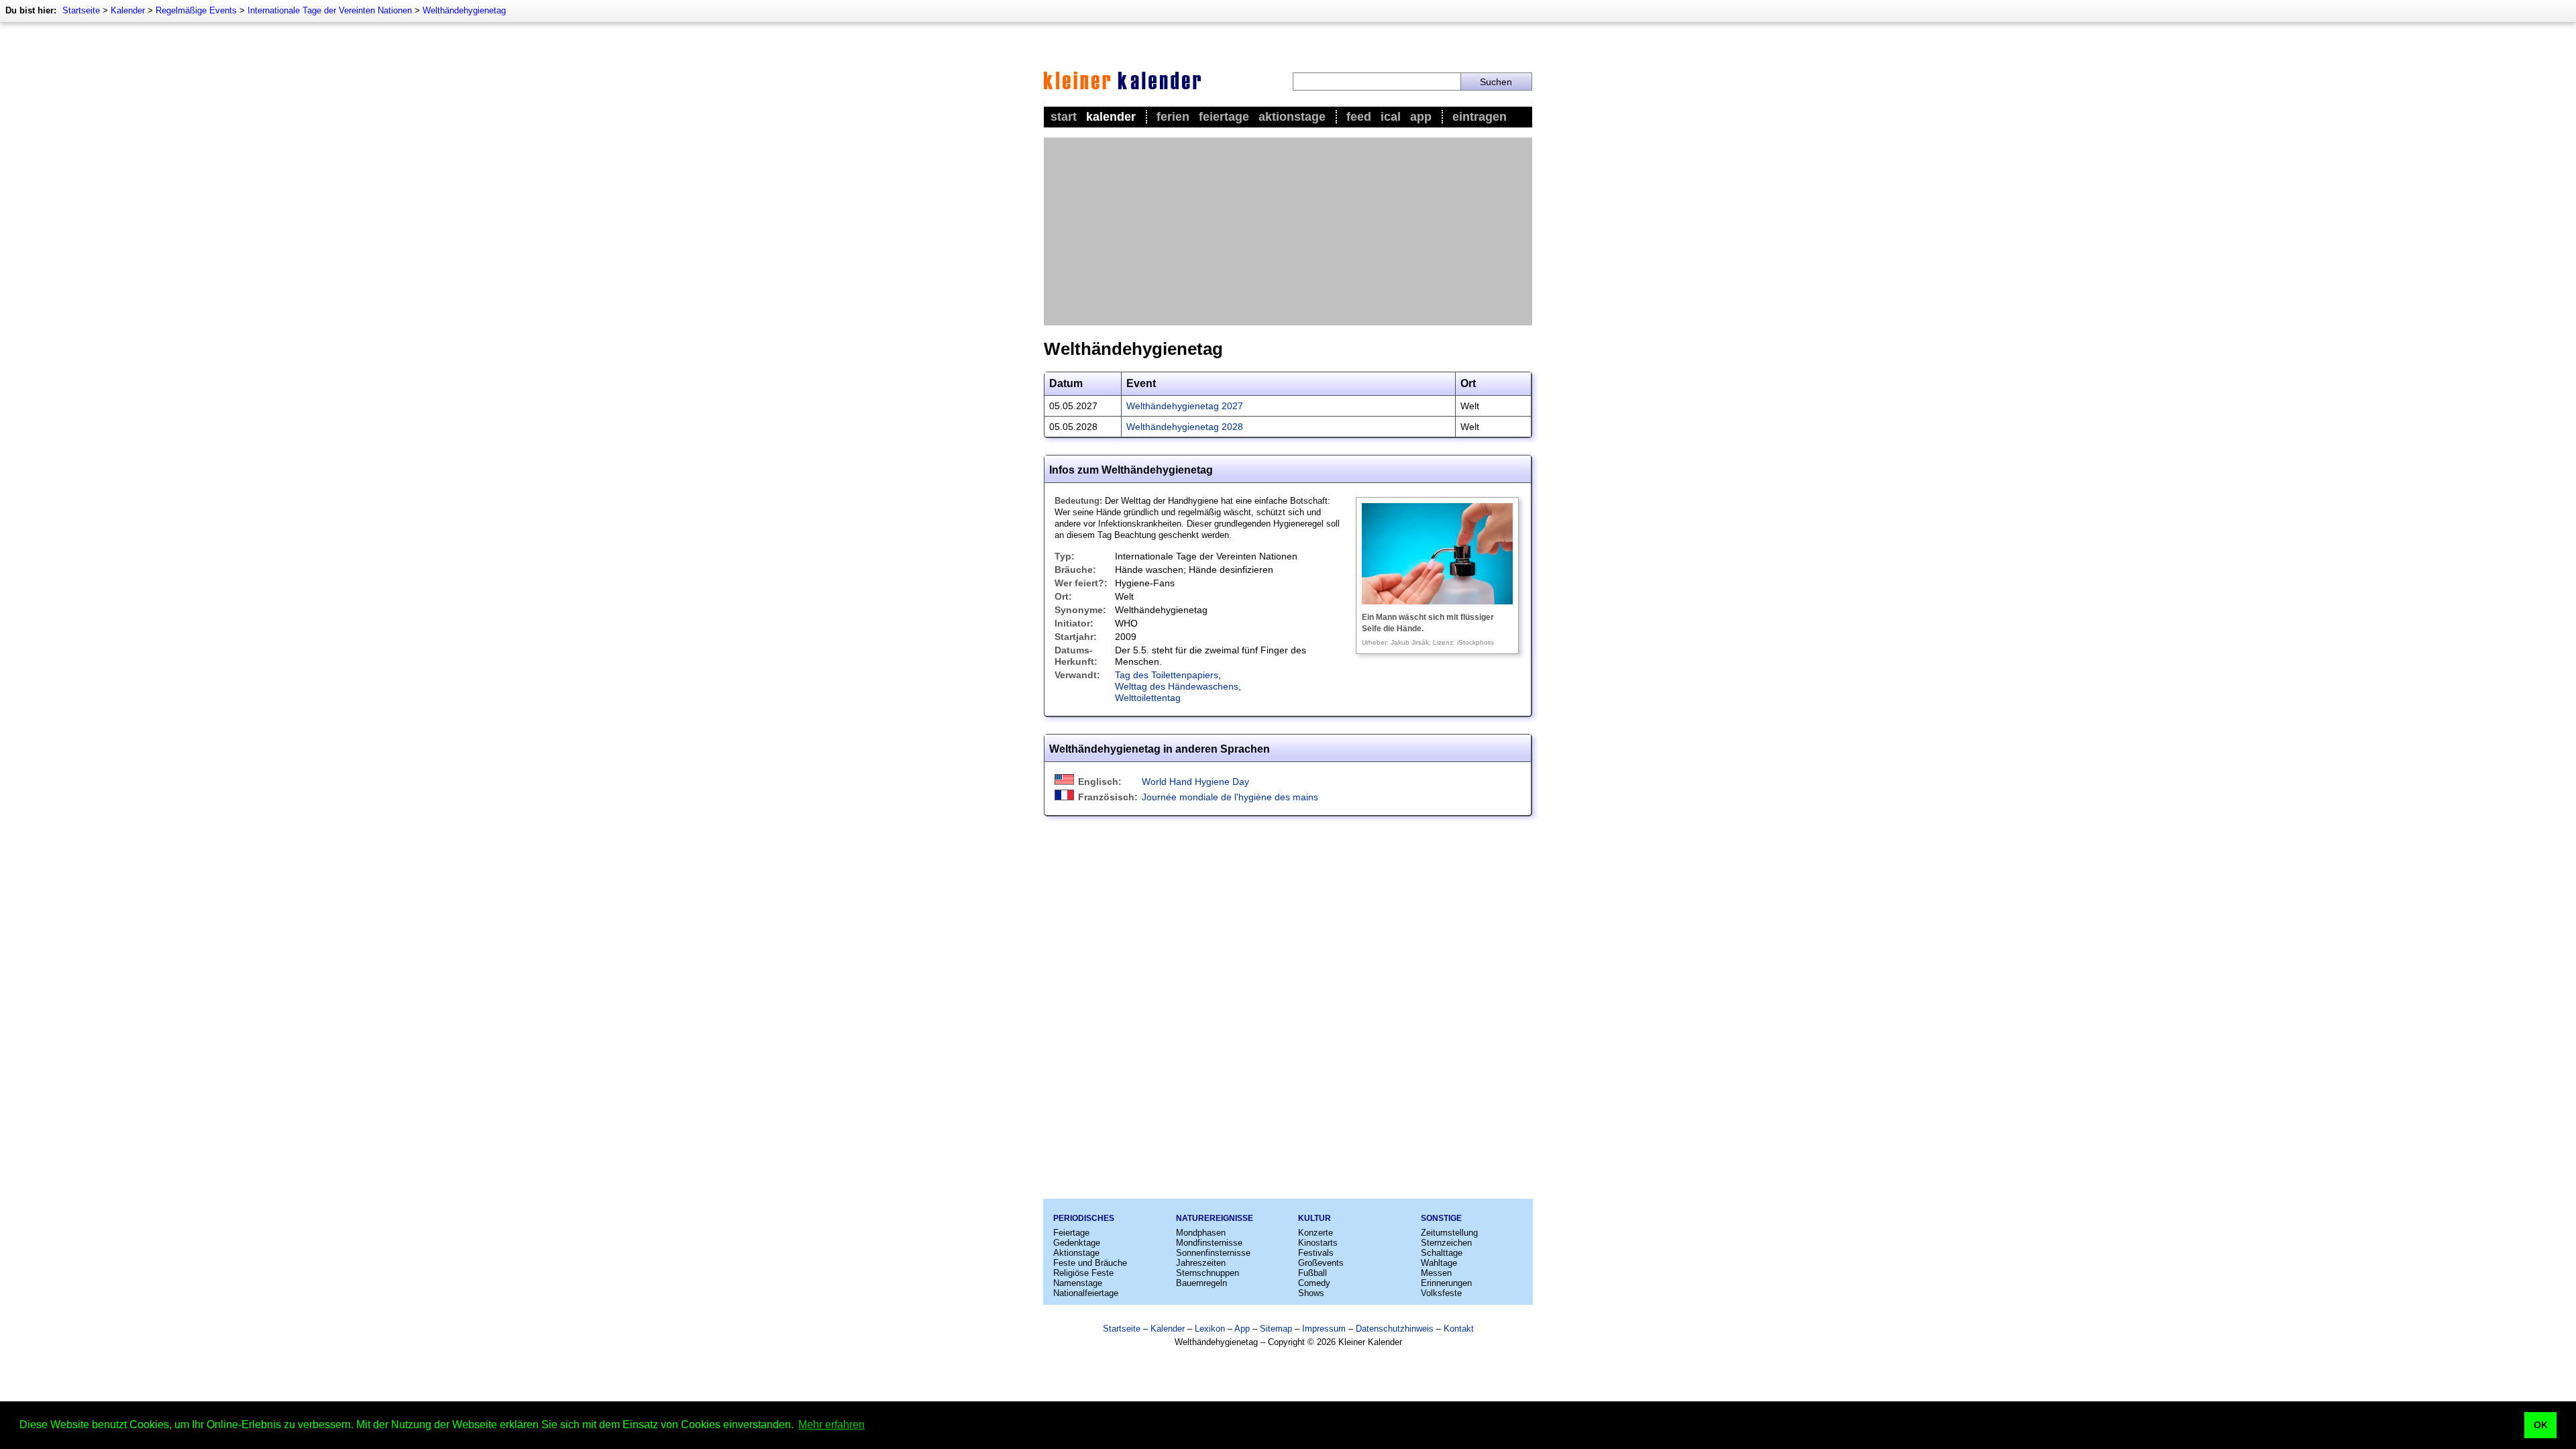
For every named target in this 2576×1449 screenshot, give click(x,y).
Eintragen (1480, 117)
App (1421, 117)
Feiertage (1224, 117)
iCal (1391, 117)
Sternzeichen (1446, 1243)
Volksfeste (1441, 1293)
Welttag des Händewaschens (1177, 686)
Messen (1436, 1273)
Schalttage (1442, 1253)
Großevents (1321, 1263)
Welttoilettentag (1148, 698)
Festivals (1316, 1253)
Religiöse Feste (1083, 1273)
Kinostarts (1318, 1243)
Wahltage (1439, 1263)
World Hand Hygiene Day (1195, 782)
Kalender (128, 10)
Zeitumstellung (1449, 1233)
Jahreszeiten (1201, 1263)
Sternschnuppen (1207, 1273)
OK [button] (2541, 1425)
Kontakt (1459, 1329)
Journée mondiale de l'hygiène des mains (1230, 797)
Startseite (81, 10)
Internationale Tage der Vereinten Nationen (330, 10)
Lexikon (1210, 1329)
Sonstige (1441, 1218)
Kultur (1314, 1218)
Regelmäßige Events (196, 10)
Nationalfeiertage (1086, 1293)
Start (1064, 117)
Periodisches (1084, 1218)
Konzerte (1316, 1233)
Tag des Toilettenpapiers (1167, 675)
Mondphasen (1201, 1233)
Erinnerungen (1446, 1283)
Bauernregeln (1201, 1283)
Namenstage (1078, 1283)
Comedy (1314, 1283)
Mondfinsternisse (1209, 1243)
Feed (1359, 117)
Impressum (1324, 1329)
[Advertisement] (1288, 231)
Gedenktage (1077, 1243)
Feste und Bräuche (1090, 1263)
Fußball (1312, 1273)
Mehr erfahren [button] (831, 1425)
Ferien (1173, 117)
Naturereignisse (1215, 1218)
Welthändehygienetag (464, 10)
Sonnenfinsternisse (1213, 1253)
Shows (1311, 1293)
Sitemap (1276, 1329)
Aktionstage (1292, 117)
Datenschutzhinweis (1395, 1329)
